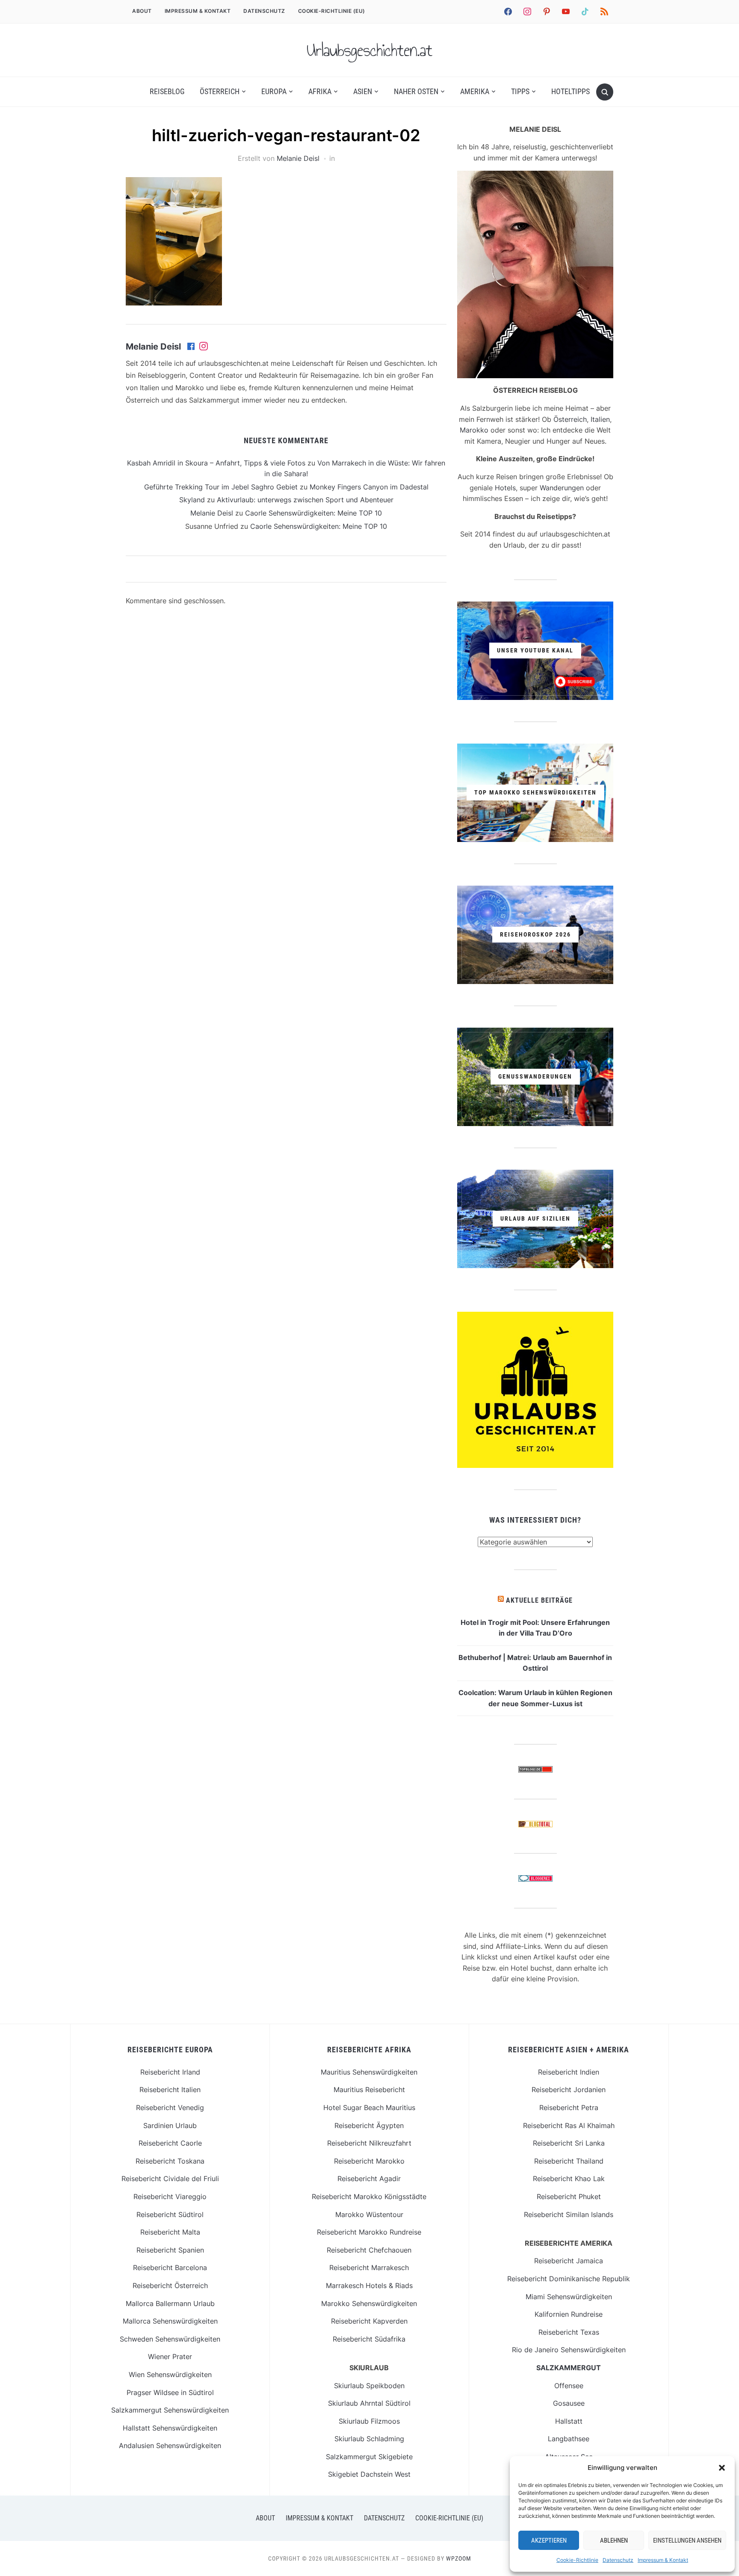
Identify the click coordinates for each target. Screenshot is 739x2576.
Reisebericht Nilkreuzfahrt (369, 2143)
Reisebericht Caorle (170, 2143)
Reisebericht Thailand (569, 2161)
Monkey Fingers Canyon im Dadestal (369, 487)
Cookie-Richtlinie (577, 2560)
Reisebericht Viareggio (170, 2197)
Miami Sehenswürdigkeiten (569, 2297)
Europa (274, 91)
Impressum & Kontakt (663, 2560)
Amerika (475, 91)
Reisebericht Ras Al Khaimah (569, 2125)
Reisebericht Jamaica (569, 2261)
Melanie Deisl (298, 158)
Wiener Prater (170, 2357)
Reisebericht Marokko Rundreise (369, 2232)
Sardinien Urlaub (170, 2125)
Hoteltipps (571, 91)
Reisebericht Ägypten (369, 2125)
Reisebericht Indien (569, 2072)
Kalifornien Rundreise (569, 2314)
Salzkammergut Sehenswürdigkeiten (170, 2410)
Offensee (569, 2386)
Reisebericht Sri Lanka (569, 2143)
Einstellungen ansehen (687, 2540)
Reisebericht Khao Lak (569, 2179)
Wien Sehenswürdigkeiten (170, 2374)
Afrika (320, 91)
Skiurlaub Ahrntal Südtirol (369, 2403)
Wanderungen (562, 488)
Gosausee (569, 2403)
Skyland (192, 500)
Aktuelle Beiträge (539, 1600)
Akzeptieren (549, 2540)
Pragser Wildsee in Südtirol (170, 2392)
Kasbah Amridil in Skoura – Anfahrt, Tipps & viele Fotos (216, 463)
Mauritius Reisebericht (369, 2090)
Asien (363, 91)
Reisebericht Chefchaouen (369, 2250)
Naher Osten (416, 91)
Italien (600, 419)
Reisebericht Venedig (170, 2108)
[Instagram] (204, 347)
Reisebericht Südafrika (369, 2339)
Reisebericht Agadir (369, 2179)
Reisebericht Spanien (170, 2250)
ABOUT (142, 11)
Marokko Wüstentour (369, 2214)
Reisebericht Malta (170, 2232)
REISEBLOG (167, 91)
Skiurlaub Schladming (369, 2439)
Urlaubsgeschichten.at (369, 50)
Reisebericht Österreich (170, 2285)
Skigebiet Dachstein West (369, 2474)
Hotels (505, 488)
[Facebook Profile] (192, 347)
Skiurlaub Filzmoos (369, 2421)
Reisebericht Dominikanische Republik (569, 2279)
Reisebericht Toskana (170, 2161)
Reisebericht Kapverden (369, 2321)
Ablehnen (614, 2540)
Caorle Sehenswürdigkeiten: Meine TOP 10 (313, 513)
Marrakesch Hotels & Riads (369, 2285)
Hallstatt (569, 2421)
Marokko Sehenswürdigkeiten (369, 2303)
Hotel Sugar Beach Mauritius (369, 2108)
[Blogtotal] (535, 1826)
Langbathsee (569, 2439)
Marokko (474, 430)
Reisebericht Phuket (569, 2197)
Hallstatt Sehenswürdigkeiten (170, 2428)
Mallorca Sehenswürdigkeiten (170, 2321)
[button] (722, 2468)
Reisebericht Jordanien (569, 2090)
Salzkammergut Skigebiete (369, 2457)
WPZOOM (459, 2558)
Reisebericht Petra (569, 2108)
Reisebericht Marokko (369, 2161)
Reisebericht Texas (569, 2332)
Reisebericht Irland (170, 2072)
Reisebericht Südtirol (170, 2214)
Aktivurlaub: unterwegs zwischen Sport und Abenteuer (305, 500)
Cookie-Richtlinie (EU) (332, 11)
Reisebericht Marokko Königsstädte (369, 2197)
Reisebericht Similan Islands (569, 2214)
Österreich (220, 91)
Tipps (520, 91)
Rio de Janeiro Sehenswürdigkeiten (569, 2350)
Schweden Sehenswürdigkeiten (170, 2339)
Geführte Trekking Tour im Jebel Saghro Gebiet (221, 487)
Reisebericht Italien (170, 2090)
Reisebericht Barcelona (170, 2268)
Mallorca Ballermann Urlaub (170, 2303)
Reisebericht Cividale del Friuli (170, 2179)
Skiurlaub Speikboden (369, 2386)
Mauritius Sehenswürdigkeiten (369, 2072)
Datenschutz (618, 2560)
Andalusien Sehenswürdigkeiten (170, 2446)
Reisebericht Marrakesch (369, 2268)
